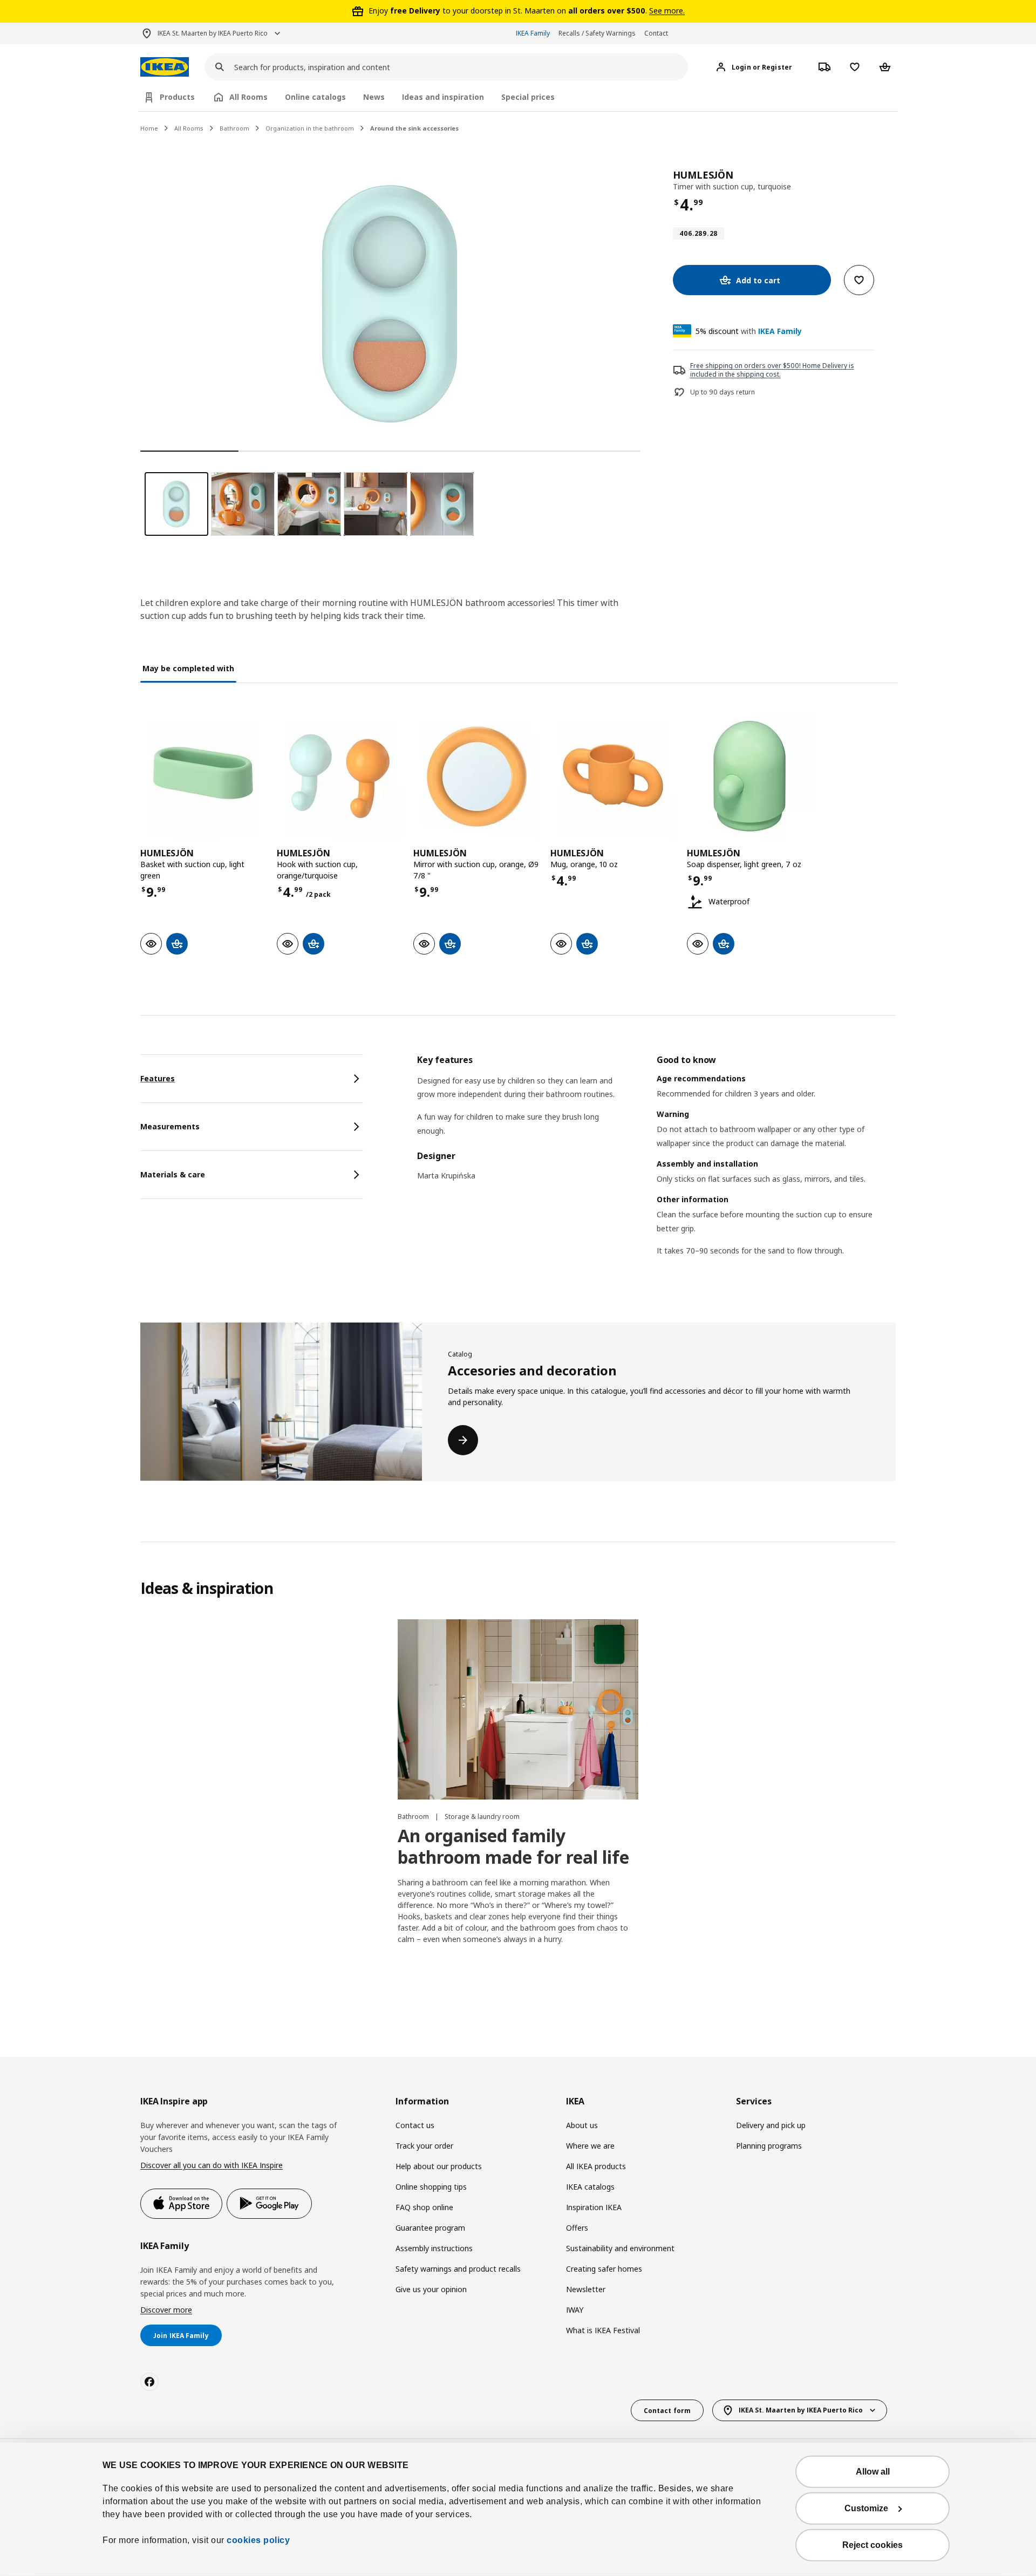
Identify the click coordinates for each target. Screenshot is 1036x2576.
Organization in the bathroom (310, 128)
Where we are (590, 2146)
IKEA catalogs (590, 2187)
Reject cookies (873, 2545)
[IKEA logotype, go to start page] (165, 67)
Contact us (415, 2125)
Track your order (424, 2146)
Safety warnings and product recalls (458, 2269)
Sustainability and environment (620, 2248)
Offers (577, 2228)
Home (149, 128)
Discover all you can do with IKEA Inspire (212, 2165)
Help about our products (439, 2166)
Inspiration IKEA (594, 2207)
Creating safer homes (604, 2269)
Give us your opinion (431, 2289)
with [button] (749, 331)
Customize (866, 2508)
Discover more (166, 2310)
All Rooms (189, 128)
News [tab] (374, 97)
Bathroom (234, 128)
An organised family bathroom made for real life (513, 1846)
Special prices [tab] (528, 97)
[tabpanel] (656, 1169)
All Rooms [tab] (248, 97)
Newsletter (586, 2289)
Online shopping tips (431, 2187)
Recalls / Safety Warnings (597, 33)
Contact (656, 33)
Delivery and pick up (771, 2125)
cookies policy (258, 2540)
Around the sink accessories (414, 128)
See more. (667, 11)
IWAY (575, 2310)
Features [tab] (158, 1078)
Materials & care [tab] (173, 1174)
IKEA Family (533, 33)
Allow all (873, 2472)
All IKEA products (596, 2166)
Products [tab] (177, 97)
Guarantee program (430, 2228)
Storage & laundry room (482, 1817)
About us (582, 2125)
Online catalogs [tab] (315, 97)
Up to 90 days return (723, 392)
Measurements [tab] (170, 1126)
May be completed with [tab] (188, 668)
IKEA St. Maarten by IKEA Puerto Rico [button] (213, 33)
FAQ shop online (424, 2207)
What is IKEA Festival (603, 2330)
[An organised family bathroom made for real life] (518, 1709)
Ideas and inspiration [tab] (443, 97)
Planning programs (769, 2146)
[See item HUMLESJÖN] (203, 776)
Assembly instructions (434, 2248)
